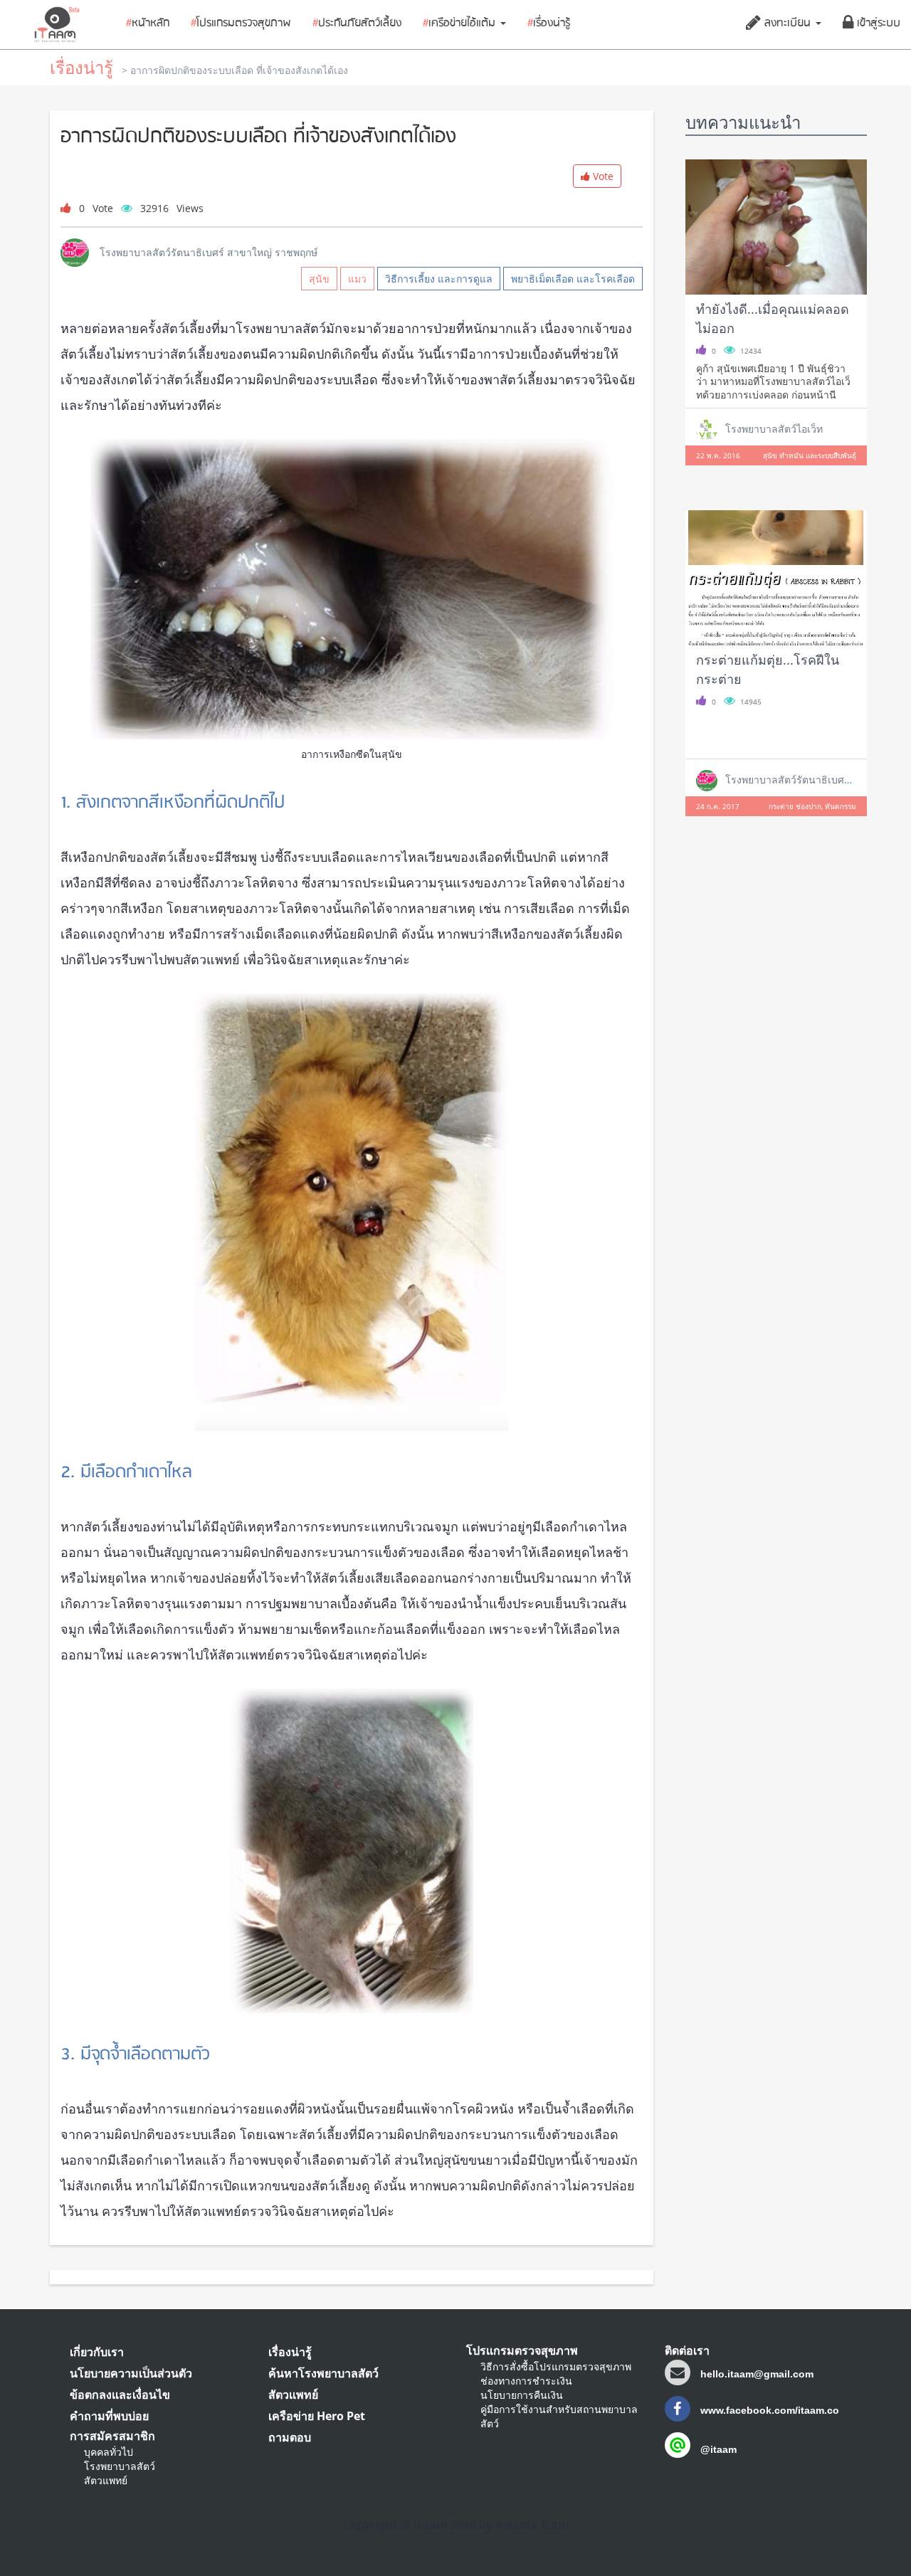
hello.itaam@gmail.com (757, 2374)
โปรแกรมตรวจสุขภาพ (241, 23)
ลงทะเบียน (788, 23)
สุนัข (319, 279)
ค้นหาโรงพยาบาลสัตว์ (323, 2373)
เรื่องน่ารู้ (549, 23)
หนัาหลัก (148, 23)
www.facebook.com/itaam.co (768, 2410)
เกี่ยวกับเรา (97, 2352)
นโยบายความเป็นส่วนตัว (131, 2373)
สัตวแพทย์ (106, 2480)
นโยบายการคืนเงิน (522, 2395)
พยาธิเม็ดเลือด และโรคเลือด (573, 279)
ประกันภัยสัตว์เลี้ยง (357, 23)
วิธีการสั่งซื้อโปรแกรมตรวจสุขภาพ (556, 2366)
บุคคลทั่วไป (109, 2452)
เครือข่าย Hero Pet (317, 2416)
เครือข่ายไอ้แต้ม (461, 23)
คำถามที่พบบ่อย (109, 2416)
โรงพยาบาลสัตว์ (120, 2466)
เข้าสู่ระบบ (877, 23)
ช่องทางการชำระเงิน (526, 2381)
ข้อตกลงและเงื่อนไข (120, 2395)
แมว (357, 279)
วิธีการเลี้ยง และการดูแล (439, 279)
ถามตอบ (290, 2437)
